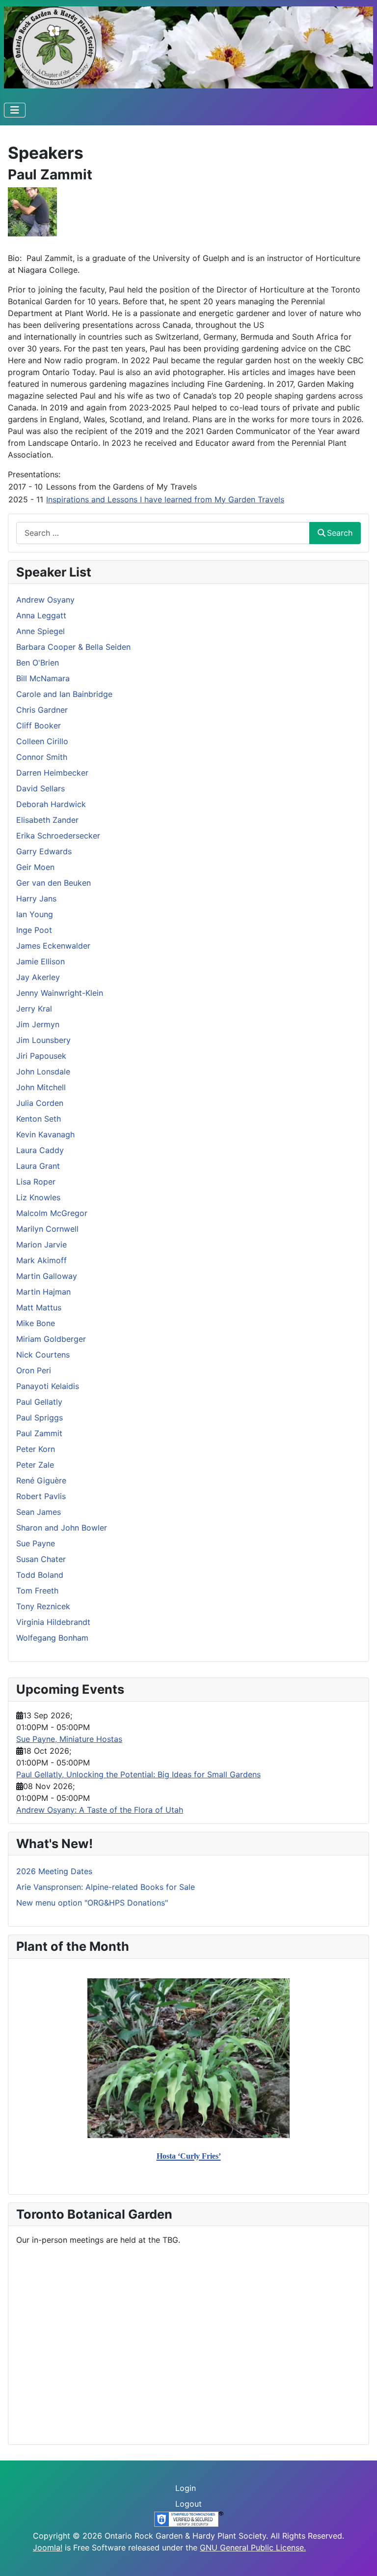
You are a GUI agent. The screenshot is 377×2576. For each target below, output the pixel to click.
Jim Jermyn (38, 1024)
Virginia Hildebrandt (53, 1622)
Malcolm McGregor (52, 1213)
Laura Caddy (40, 1150)
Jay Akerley (38, 977)
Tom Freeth (37, 1591)
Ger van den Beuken (54, 883)
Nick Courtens (43, 1355)
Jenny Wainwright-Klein (60, 993)
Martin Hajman (43, 1292)
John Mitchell (41, 1087)
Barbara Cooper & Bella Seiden (73, 647)
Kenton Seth (39, 1119)
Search (340, 533)
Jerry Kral (34, 1009)
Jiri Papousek (41, 1056)
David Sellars (40, 788)
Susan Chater (41, 1559)
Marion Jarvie (41, 1245)
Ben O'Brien (38, 663)
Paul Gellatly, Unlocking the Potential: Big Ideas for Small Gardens (138, 1774)
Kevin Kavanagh (45, 1134)
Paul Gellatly (39, 1402)
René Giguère (41, 1480)
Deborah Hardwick (51, 804)
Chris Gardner (42, 710)
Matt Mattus (39, 1307)
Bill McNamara (43, 678)
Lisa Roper (36, 1182)
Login (186, 2488)
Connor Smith (42, 757)
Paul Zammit (39, 1433)
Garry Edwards (44, 851)
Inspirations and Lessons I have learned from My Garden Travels (165, 499)
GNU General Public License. (253, 2547)
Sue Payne (36, 1543)
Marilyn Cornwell (47, 1229)
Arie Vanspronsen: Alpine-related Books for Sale (106, 1887)
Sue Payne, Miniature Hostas (69, 1739)
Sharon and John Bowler (62, 1528)
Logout (188, 2504)
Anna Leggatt (41, 615)
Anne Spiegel (40, 631)
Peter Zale (35, 1465)
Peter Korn (36, 1449)
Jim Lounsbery (43, 1040)
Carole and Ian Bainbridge (64, 694)
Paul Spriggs (40, 1418)
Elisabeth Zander (47, 820)
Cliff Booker (39, 725)
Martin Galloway (47, 1276)
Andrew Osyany (45, 600)
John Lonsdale (43, 1071)
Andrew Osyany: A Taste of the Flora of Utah (100, 1810)
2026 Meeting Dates (54, 1871)
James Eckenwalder (53, 946)
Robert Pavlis (41, 1496)
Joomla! (48, 2547)
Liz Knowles (38, 1197)
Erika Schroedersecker (58, 836)
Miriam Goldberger (51, 1339)
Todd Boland (40, 1575)
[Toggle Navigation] (15, 110)
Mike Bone (36, 1323)
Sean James (39, 1512)
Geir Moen (35, 867)
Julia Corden (40, 1103)
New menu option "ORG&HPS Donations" (92, 1903)
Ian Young (35, 914)
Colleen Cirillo (42, 741)
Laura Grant (38, 1166)
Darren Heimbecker (52, 773)
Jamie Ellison (40, 961)
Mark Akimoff (41, 1260)
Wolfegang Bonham (52, 1638)
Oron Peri (34, 1370)
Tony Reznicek (43, 1606)
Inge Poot (34, 930)
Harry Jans (36, 898)
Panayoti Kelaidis (48, 1386)
